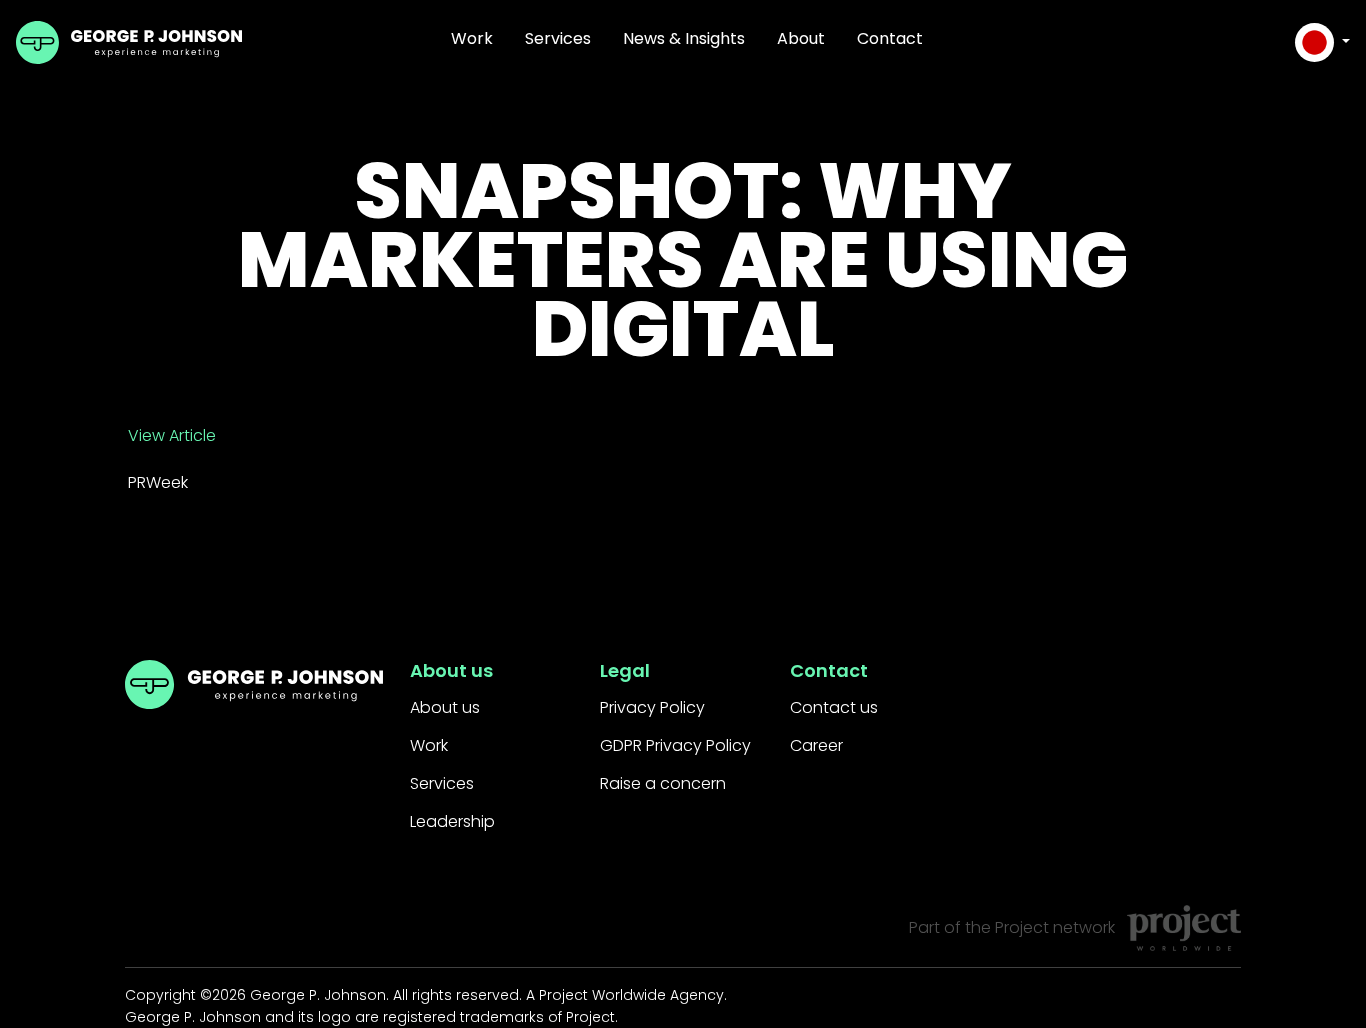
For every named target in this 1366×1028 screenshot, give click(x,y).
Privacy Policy (652, 707)
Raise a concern (663, 783)
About (801, 38)
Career (816, 745)
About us (445, 707)
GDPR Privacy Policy (675, 745)
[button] (1322, 42)
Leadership (452, 821)
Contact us (834, 707)
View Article (172, 435)
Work (472, 38)
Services (558, 38)
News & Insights (684, 38)
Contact (890, 38)
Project (1022, 927)
